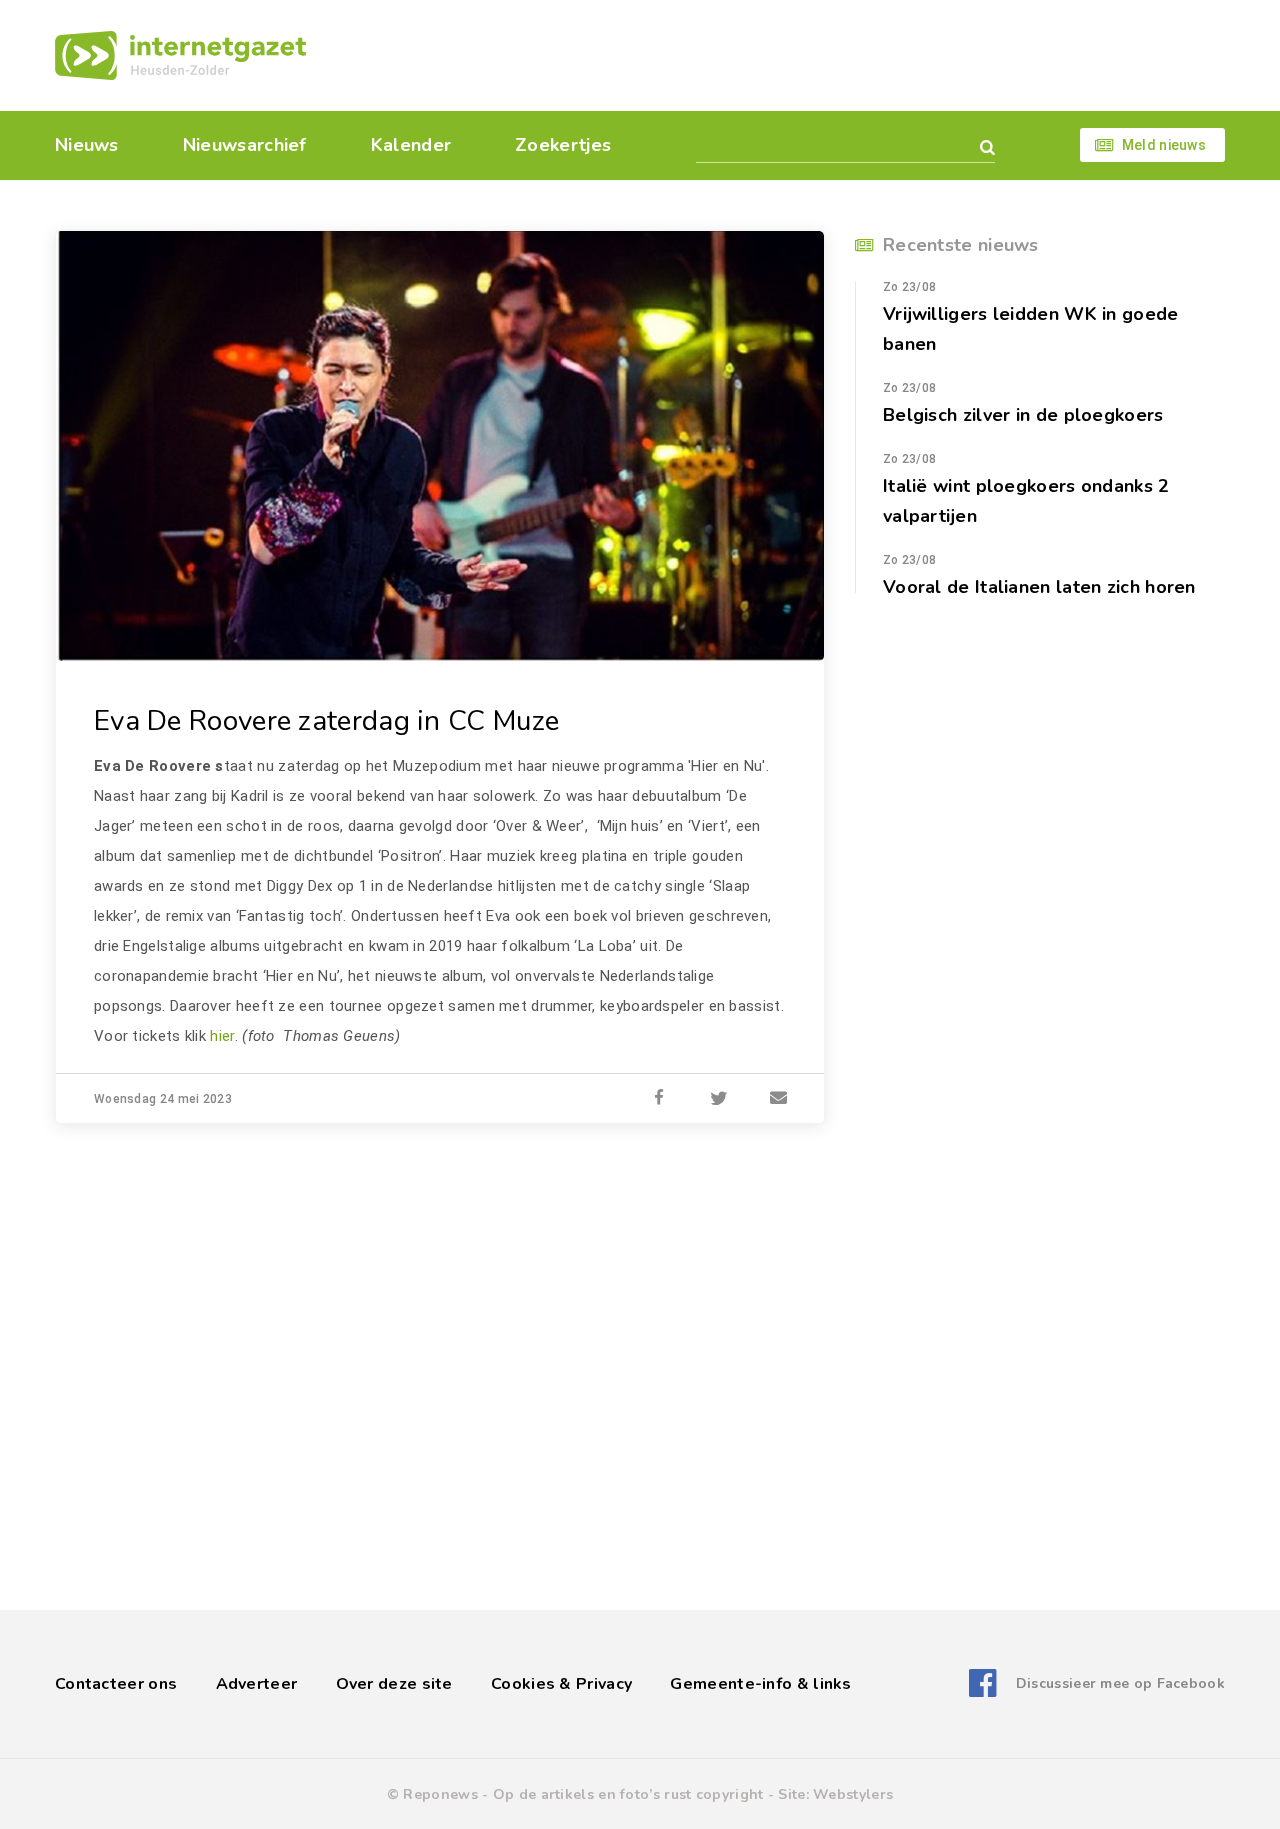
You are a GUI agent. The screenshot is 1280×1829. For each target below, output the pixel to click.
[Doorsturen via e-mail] (779, 1099)
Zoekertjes (563, 145)
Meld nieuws (1164, 145)
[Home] (180, 55)
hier (222, 1036)
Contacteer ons (116, 1684)
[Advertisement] (777, 55)
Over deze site (394, 1684)
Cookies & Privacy (561, 1684)
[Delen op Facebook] (659, 1099)
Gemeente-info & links (760, 1684)
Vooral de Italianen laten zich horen (1039, 587)
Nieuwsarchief (245, 145)
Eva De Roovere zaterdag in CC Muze (326, 721)
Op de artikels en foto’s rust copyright (628, 1794)
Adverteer (257, 1684)
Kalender (411, 145)
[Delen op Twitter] (719, 1099)
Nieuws (87, 145)
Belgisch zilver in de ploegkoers (1023, 415)
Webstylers (853, 1794)
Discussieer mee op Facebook (1120, 1683)
